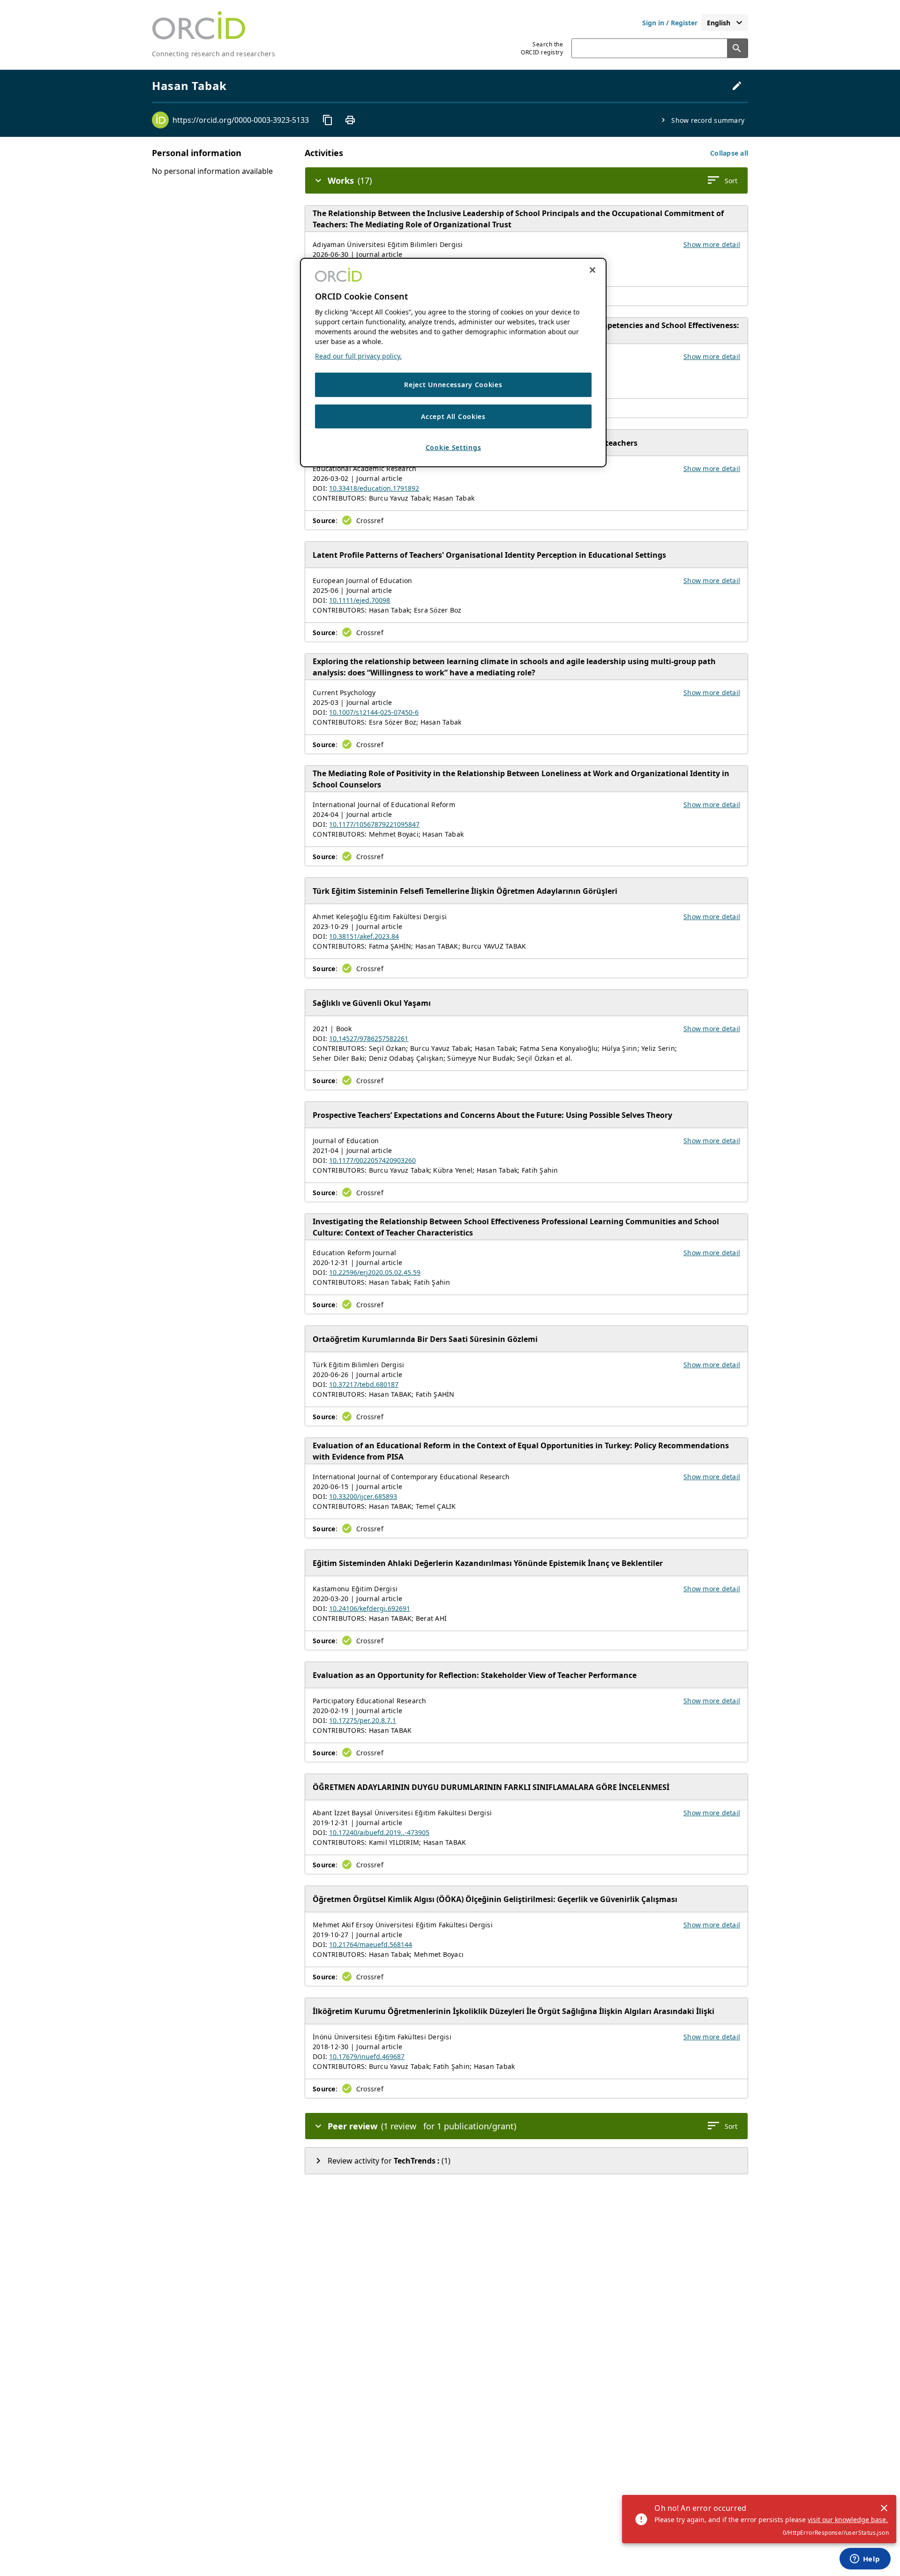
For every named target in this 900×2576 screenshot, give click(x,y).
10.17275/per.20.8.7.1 (363, 1720)
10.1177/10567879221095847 (374, 824)
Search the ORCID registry (542, 48)
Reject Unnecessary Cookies (453, 385)
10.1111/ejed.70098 (360, 600)
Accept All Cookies (453, 416)
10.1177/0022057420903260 (372, 1160)
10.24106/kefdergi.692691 (370, 1608)
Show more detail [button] (712, 244)
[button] (729, 153)
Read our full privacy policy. (358, 356)
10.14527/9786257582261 (369, 1038)
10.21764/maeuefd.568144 (371, 1944)
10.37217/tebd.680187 (364, 1384)
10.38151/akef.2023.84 (364, 936)
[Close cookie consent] (592, 270)
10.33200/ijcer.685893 (363, 1496)
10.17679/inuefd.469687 (367, 2056)
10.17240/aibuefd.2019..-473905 (379, 1832)
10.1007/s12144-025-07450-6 (374, 712)
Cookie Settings (454, 447)
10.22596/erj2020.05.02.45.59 (375, 1272)
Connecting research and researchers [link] (214, 54)
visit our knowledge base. (848, 2520)
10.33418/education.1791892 (374, 488)
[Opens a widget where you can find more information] (865, 2560)
